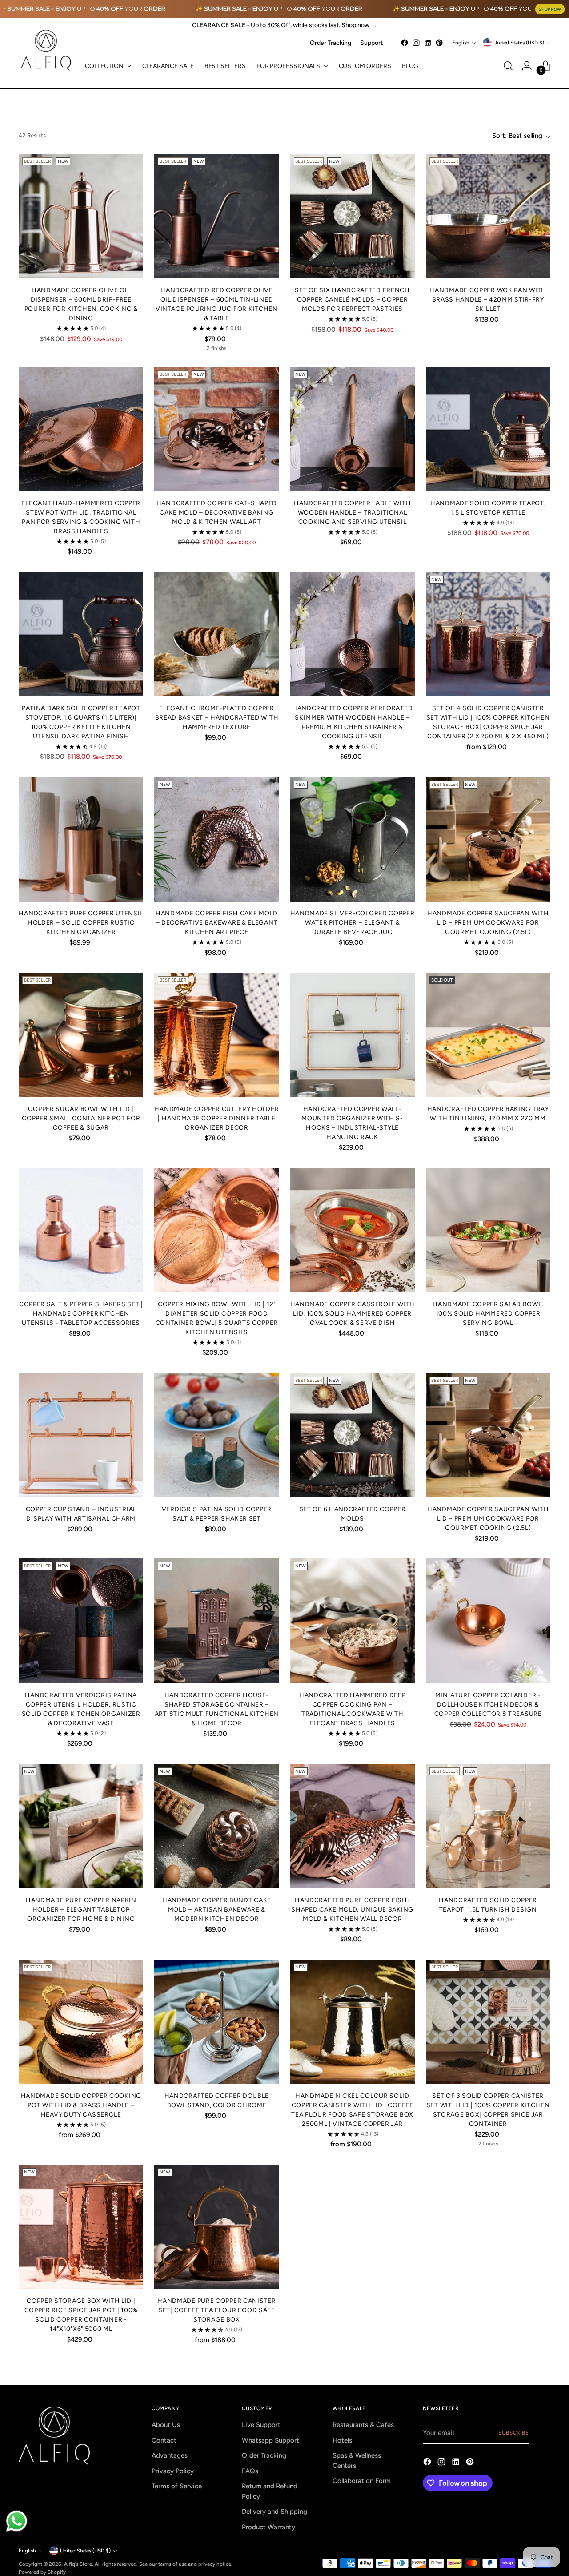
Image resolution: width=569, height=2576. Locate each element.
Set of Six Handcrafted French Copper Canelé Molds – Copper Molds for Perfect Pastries (352, 300)
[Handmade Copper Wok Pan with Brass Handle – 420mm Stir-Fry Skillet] (488, 216)
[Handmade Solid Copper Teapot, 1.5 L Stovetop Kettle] (488, 429)
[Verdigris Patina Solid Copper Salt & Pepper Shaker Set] (216, 1435)
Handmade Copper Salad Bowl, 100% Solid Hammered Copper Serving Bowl (488, 1314)
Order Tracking (264, 2455)
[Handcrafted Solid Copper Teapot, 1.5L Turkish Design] (488, 1826)
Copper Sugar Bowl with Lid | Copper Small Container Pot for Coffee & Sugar (81, 1118)
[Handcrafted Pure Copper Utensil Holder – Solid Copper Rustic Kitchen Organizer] (81, 839)
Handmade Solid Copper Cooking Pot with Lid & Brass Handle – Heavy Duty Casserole (81, 2105)
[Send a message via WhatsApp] (17, 2521)
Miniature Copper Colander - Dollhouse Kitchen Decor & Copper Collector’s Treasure (488, 1705)
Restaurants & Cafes (363, 2425)
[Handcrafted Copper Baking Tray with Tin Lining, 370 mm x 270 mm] (488, 1035)
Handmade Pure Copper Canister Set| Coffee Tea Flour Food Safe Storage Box (216, 2310)
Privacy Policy (173, 2471)
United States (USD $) (519, 43)
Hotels (342, 2440)
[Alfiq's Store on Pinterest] (439, 43)
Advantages (170, 2455)
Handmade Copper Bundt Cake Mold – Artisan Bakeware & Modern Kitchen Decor (217, 1910)
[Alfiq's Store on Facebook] (405, 43)
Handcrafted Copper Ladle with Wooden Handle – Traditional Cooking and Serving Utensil (352, 513)
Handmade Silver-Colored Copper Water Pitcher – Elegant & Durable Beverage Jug (353, 923)
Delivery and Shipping (274, 2512)
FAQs (250, 2471)
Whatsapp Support (270, 2440)
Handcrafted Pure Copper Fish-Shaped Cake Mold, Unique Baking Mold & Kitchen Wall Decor (352, 1910)
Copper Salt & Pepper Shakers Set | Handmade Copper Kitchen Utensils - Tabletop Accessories (81, 1314)
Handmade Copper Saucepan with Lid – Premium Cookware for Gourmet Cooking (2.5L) (488, 923)
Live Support (261, 2425)
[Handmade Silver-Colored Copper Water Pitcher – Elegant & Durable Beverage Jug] (353, 839)
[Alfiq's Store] (45, 50)
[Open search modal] (508, 66)
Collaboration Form (362, 2481)
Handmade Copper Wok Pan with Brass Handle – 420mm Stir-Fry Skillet (488, 300)
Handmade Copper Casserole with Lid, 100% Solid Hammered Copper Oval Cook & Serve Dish (353, 1314)
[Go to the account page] (527, 66)
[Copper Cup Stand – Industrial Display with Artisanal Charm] (81, 1435)
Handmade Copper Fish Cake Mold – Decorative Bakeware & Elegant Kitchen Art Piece (217, 923)
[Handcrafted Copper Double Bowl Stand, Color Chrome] (216, 2022)
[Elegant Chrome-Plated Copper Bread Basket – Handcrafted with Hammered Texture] (216, 634)
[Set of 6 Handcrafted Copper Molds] (353, 1435)
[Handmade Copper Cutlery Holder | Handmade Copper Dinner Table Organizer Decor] (216, 1035)
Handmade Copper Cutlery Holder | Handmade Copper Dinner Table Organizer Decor (216, 1118)
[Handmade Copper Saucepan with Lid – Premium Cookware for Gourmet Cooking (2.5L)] (488, 839)
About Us (166, 2425)
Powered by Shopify (42, 2572)
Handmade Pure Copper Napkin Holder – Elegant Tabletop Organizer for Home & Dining (81, 1910)
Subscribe (514, 2433)
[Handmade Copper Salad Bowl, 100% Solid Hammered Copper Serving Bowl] (488, 1230)
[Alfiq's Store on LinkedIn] (428, 43)
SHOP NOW (550, 9)
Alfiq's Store (78, 2564)
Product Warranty (268, 2527)
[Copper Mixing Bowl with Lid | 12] (216, 1230)
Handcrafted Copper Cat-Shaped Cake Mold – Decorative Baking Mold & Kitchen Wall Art (217, 513)
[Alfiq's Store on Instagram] (416, 43)
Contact (164, 2440)
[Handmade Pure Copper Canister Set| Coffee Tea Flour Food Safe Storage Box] (216, 2227)
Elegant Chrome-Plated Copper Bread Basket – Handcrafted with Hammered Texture (217, 718)
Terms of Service (177, 2486)
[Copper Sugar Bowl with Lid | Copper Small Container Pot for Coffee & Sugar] (81, 1035)
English (461, 43)
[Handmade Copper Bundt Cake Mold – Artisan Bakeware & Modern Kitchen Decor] (216, 1826)
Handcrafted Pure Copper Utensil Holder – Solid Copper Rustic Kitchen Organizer (81, 923)
